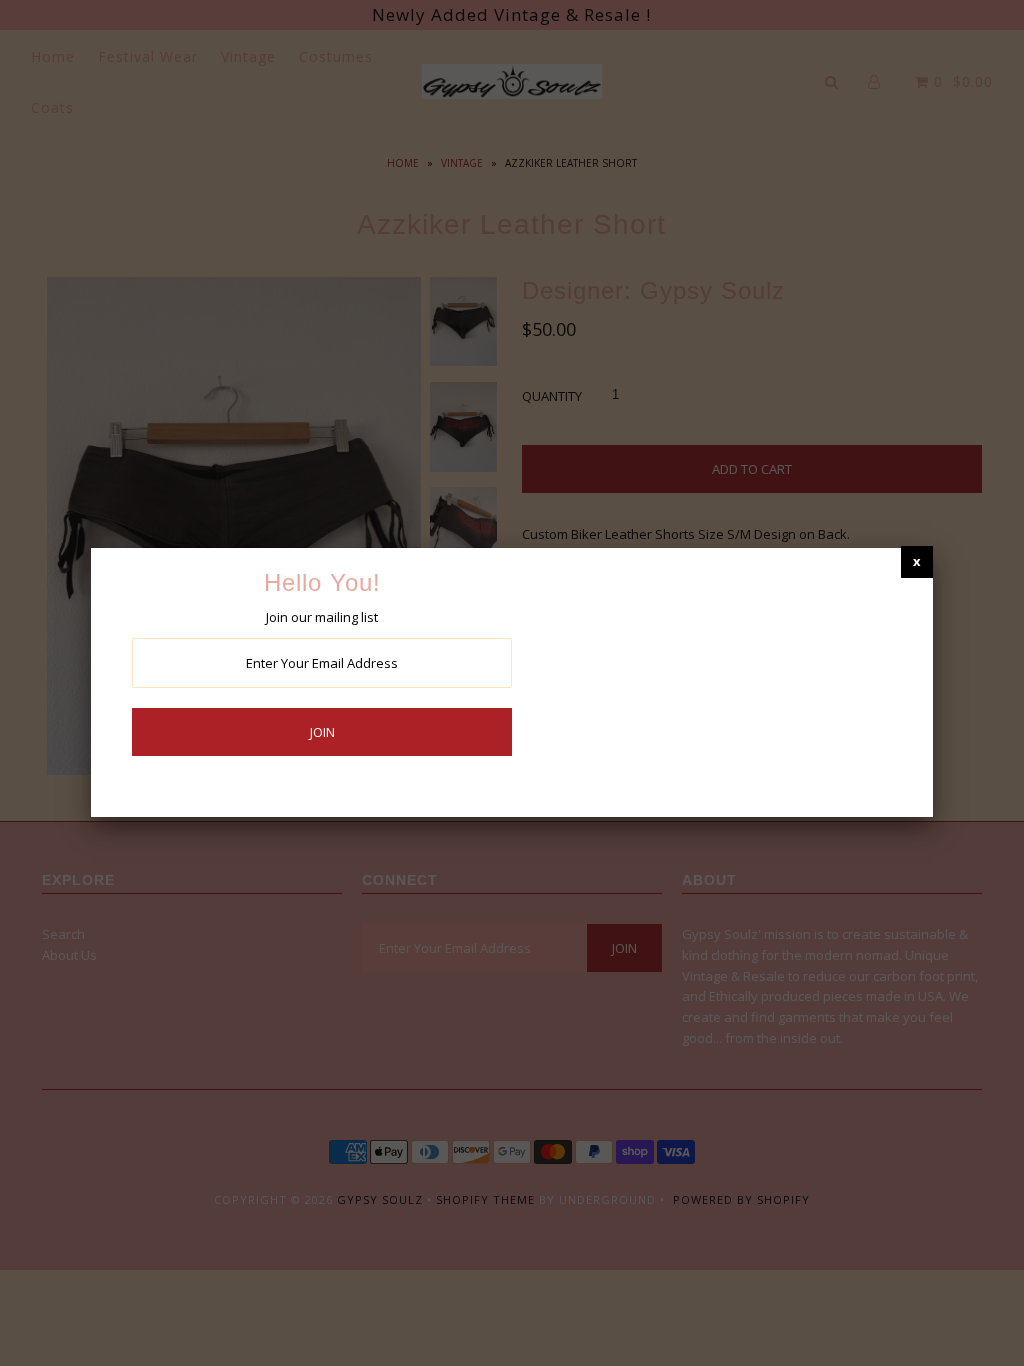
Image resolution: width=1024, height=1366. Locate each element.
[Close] (917, 561)
